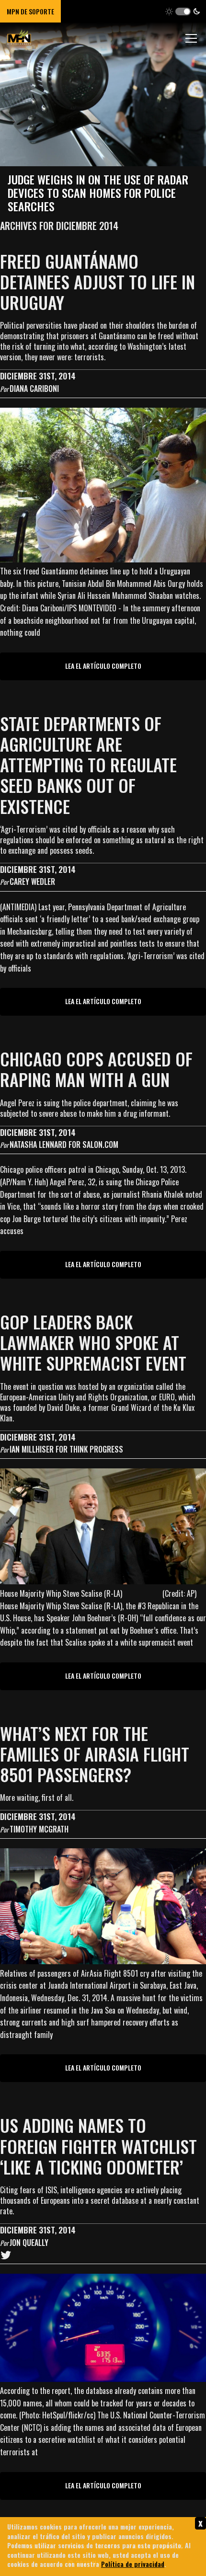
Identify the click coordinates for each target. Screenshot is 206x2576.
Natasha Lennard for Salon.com (64, 1145)
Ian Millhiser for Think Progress (66, 1449)
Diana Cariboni (34, 389)
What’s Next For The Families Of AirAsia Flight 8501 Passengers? (95, 1754)
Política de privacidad (133, 2564)
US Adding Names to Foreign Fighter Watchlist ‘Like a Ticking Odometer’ (98, 2146)
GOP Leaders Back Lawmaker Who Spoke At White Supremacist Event (93, 1342)
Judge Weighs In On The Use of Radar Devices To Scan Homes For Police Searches (98, 193)
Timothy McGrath (39, 1829)
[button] (183, 11)
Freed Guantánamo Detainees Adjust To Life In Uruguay (97, 281)
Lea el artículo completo (103, 666)
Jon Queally (29, 2243)
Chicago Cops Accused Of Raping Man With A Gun (96, 1069)
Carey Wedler (32, 882)
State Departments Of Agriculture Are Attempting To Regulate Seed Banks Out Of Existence (88, 765)
